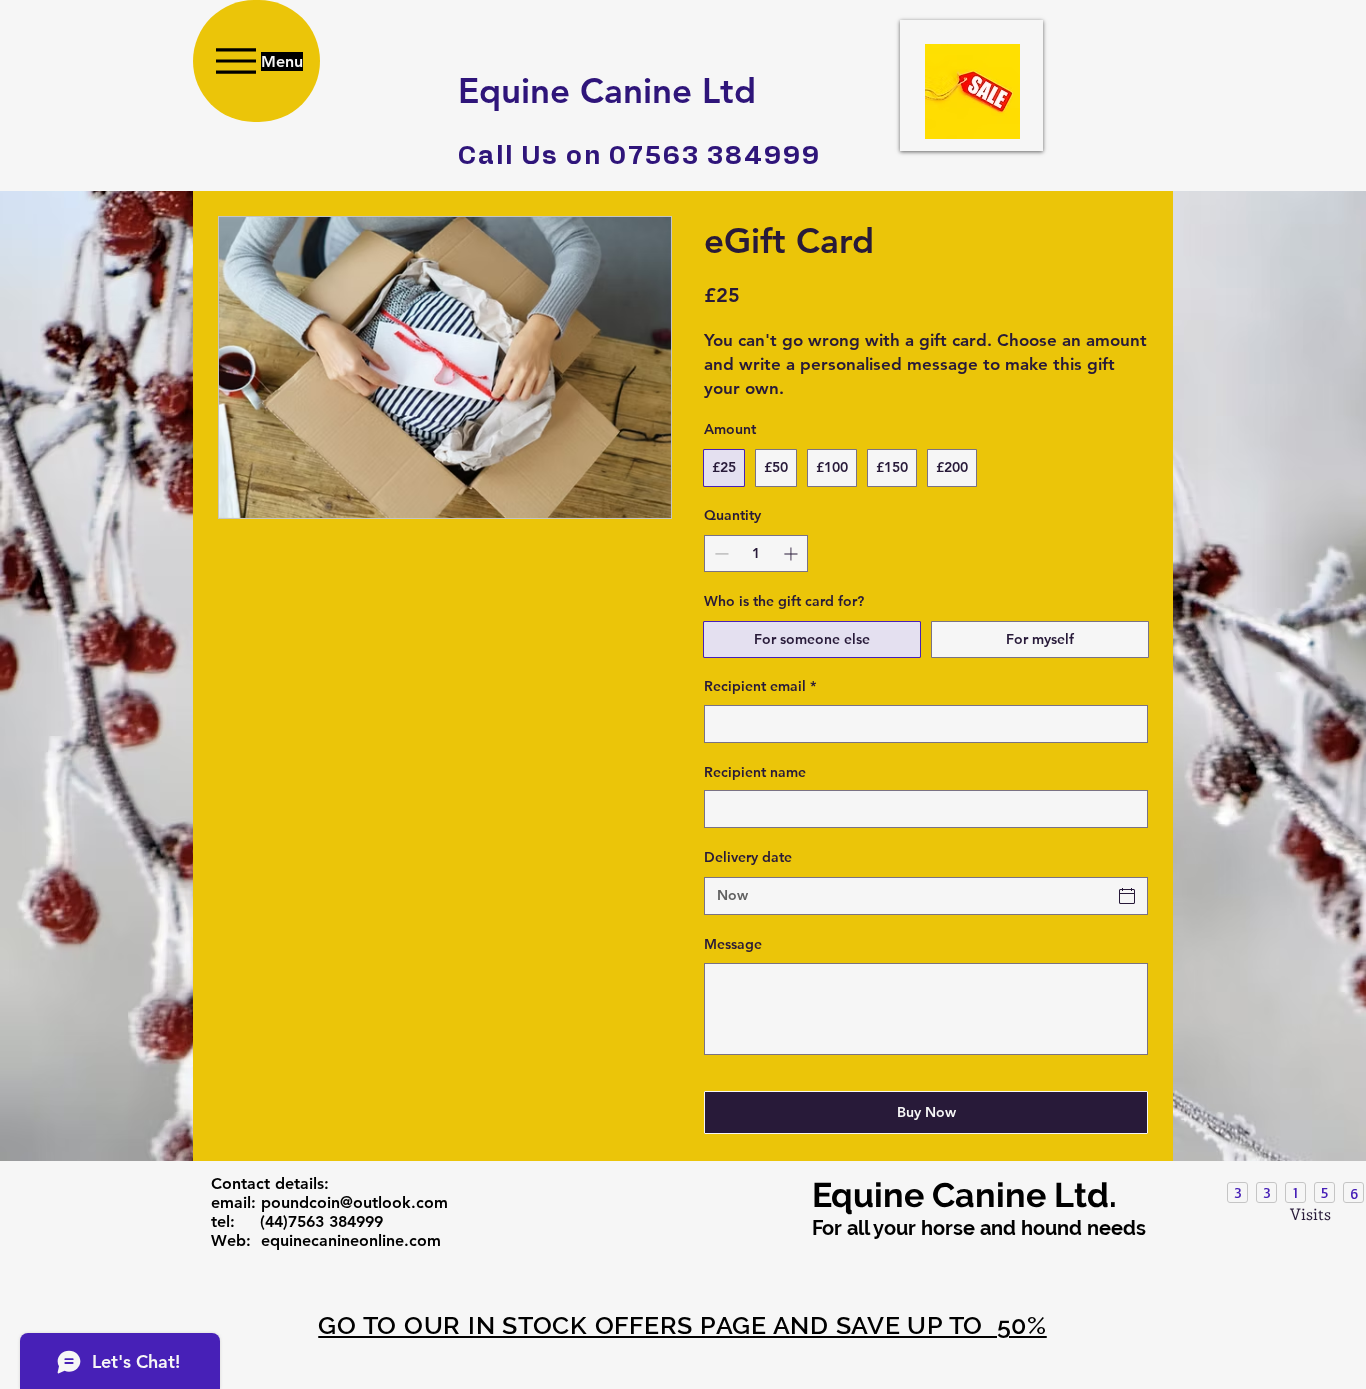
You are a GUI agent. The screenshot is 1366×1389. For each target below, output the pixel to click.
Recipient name (755, 772)
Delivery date (748, 857)
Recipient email (760, 686)
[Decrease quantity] (719, 553)
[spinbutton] (756, 553)
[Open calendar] (1127, 896)
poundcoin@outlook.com (354, 1202)
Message (733, 944)
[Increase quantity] (792, 553)
